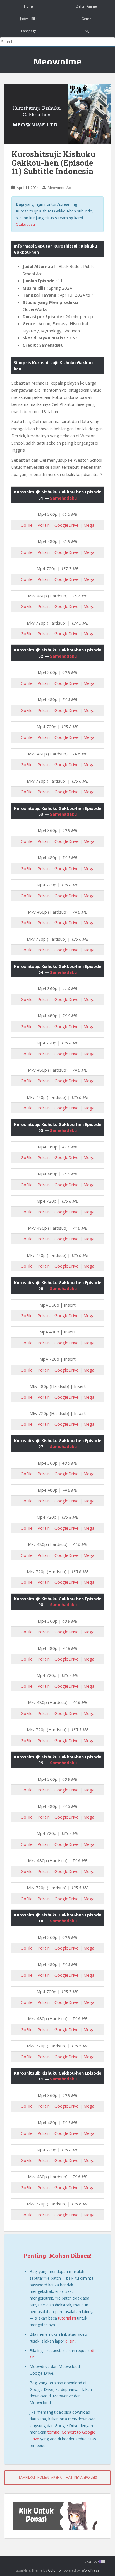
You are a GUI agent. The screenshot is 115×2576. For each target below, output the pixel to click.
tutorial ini (67, 2318)
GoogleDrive (67, 525)
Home (29, 6)
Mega (89, 525)
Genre (86, 19)
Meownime (58, 61)
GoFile (27, 525)
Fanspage (29, 31)
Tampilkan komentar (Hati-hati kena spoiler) (58, 2477)
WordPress (90, 2570)
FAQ (86, 31)
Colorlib (54, 2570)
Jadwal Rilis (29, 19)
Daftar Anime (86, 6)
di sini (70, 2341)
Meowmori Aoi (60, 188)
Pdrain (44, 525)
